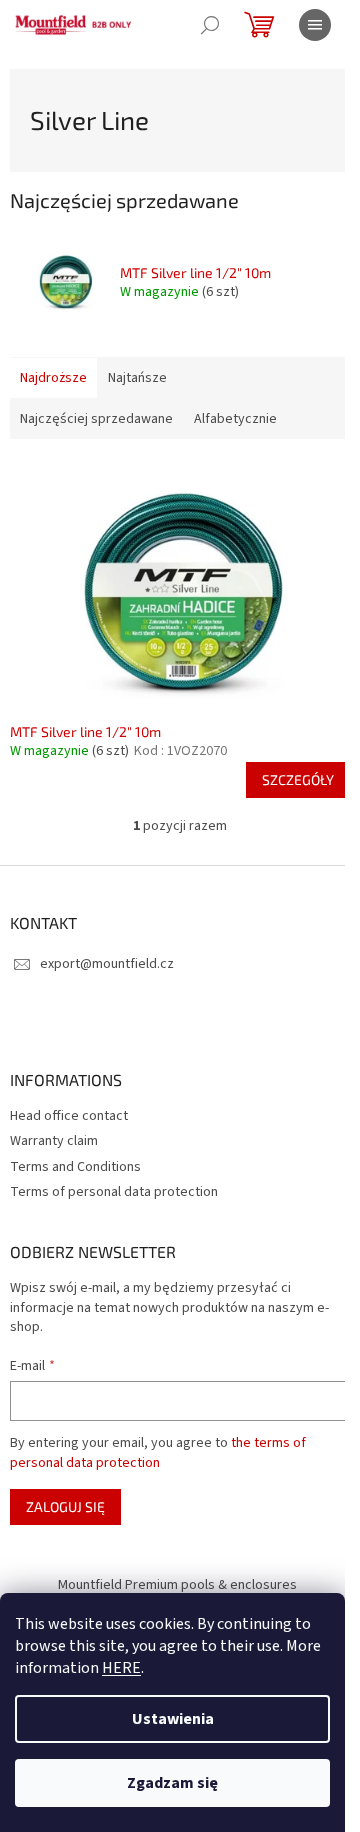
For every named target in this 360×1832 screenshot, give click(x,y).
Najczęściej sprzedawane (96, 419)
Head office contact (69, 1116)
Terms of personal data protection (114, 1192)
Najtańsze (137, 378)
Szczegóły (298, 779)
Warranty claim (54, 1141)
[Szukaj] (210, 25)
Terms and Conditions (75, 1167)
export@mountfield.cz (107, 964)
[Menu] (315, 25)
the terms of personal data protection (158, 1453)
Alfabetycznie (235, 419)
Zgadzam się (172, 1783)
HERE (121, 1668)
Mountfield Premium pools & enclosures (177, 1585)
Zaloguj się (65, 1506)
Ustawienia (173, 1719)
